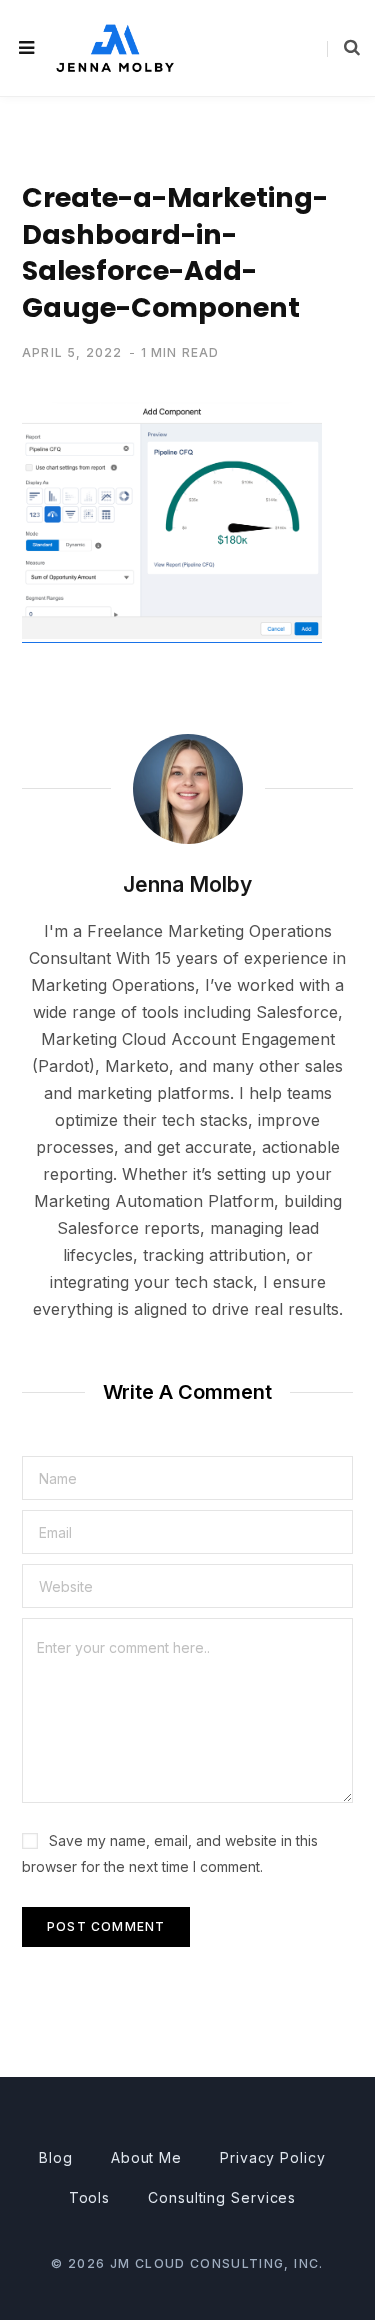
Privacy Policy (273, 2157)
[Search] (343, 48)
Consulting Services (222, 2197)
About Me (146, 2157)
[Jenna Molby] (115, 47)
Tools (90, 2197)
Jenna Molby (187, 884)
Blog (56, 2157)
